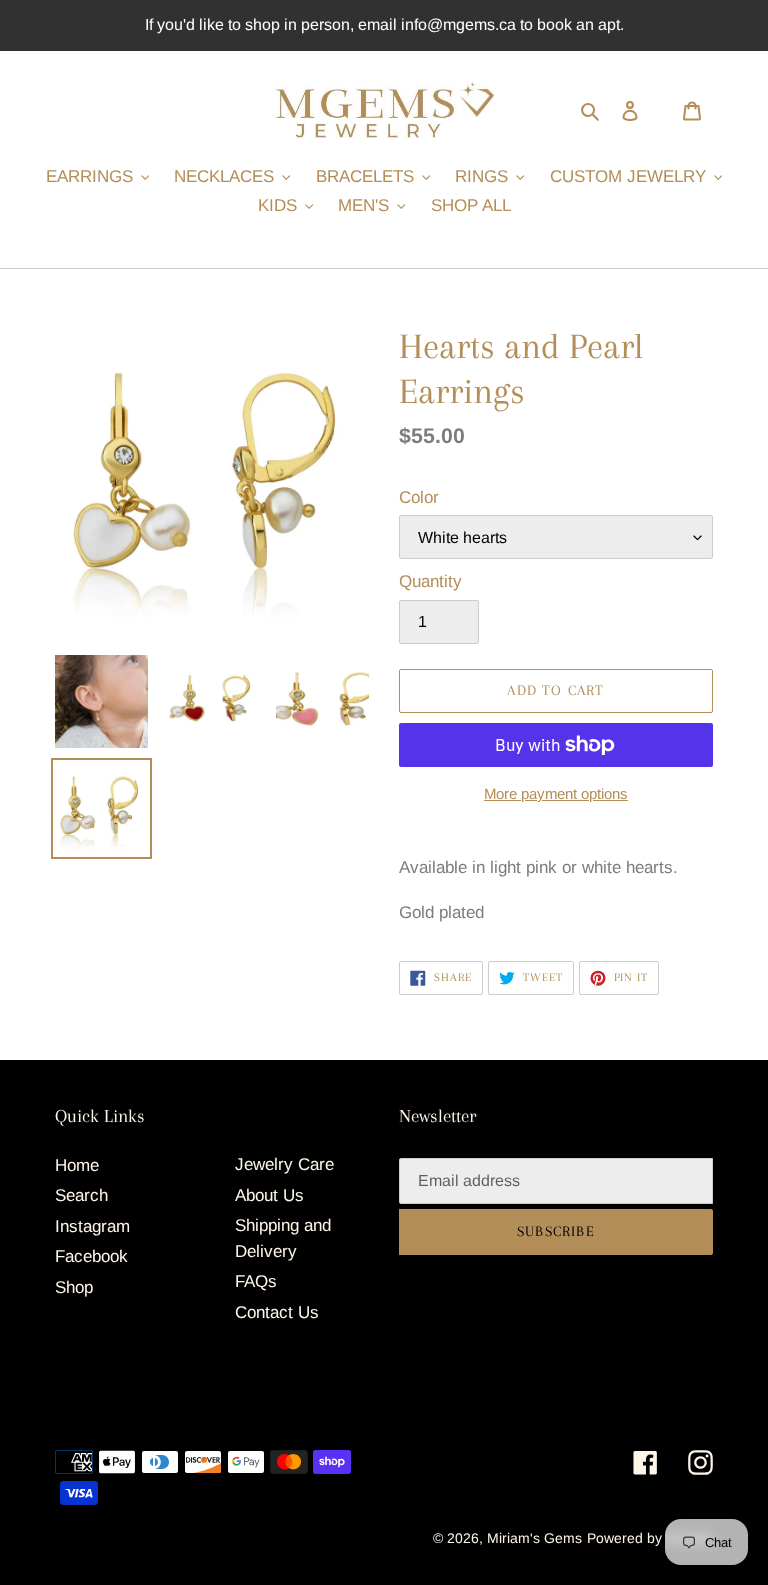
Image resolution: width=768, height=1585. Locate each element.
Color (419, 497)
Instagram (92, 1226)
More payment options (556, 793)
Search (81, 1195)
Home (77, 1165)
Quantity (430, 581)
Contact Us (277, 1312)
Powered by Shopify (650, 1538)
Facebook (91, 1256)
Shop (74, 1287)
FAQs (256, 1281)
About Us (269, 1195)
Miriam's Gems (534, 1538)
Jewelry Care (284, 1164)
